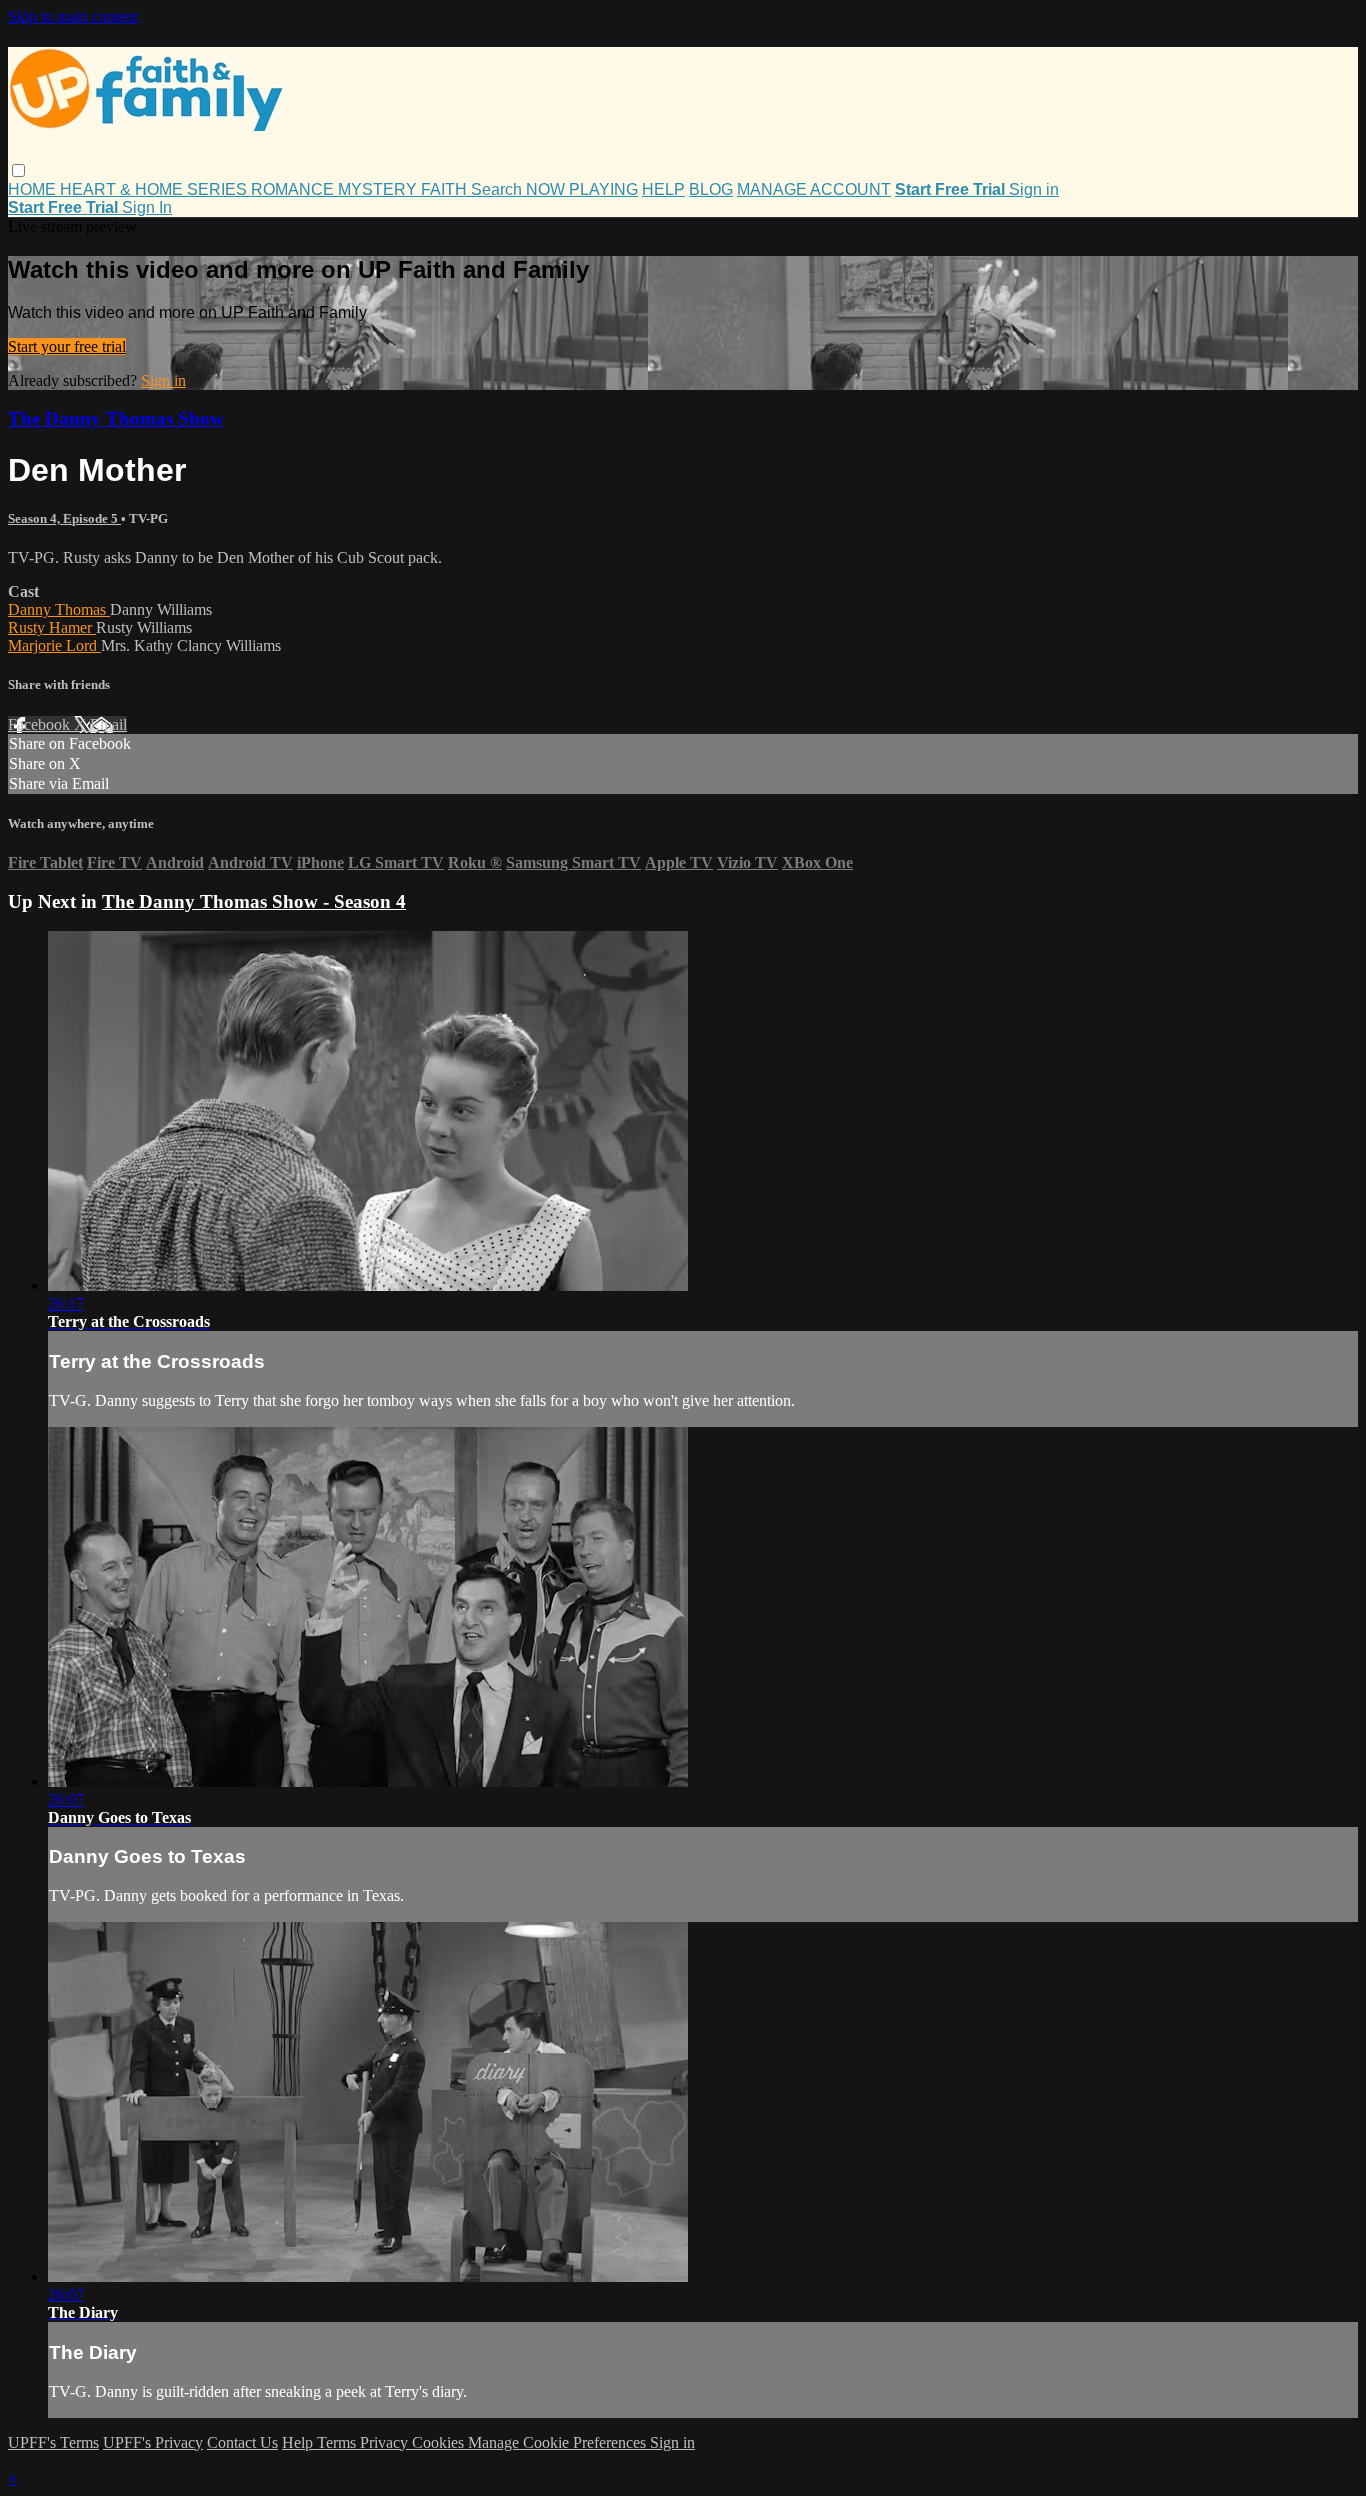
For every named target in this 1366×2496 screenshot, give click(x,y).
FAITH (446, 189)
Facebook (41, 724)
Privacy (386, 2442)
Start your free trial (67, 346)
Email (108, 724)
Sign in (1034, 189)
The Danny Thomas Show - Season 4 (254, 901)
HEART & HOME (123, 189)
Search (498, 189)
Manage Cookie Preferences (559, 2442)
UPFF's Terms (53, 2442)
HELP (663, 189)
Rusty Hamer (52, 627)
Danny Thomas (59, 609)
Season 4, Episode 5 (64, 518)
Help (299, 2442)
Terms (338, 2442)
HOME (34, 189)
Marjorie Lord (54, 645)
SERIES (219, 189)
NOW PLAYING (582, 189)
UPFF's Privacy (153, 2442)
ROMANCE (294, 189)
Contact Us (242, 2442)
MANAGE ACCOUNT (814, 189)
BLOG (711, 189)
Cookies (440, 2442)
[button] (18, 170)
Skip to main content (73, 16)
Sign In (147, 207)
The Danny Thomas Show (116, 418)
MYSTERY (379, 189)
